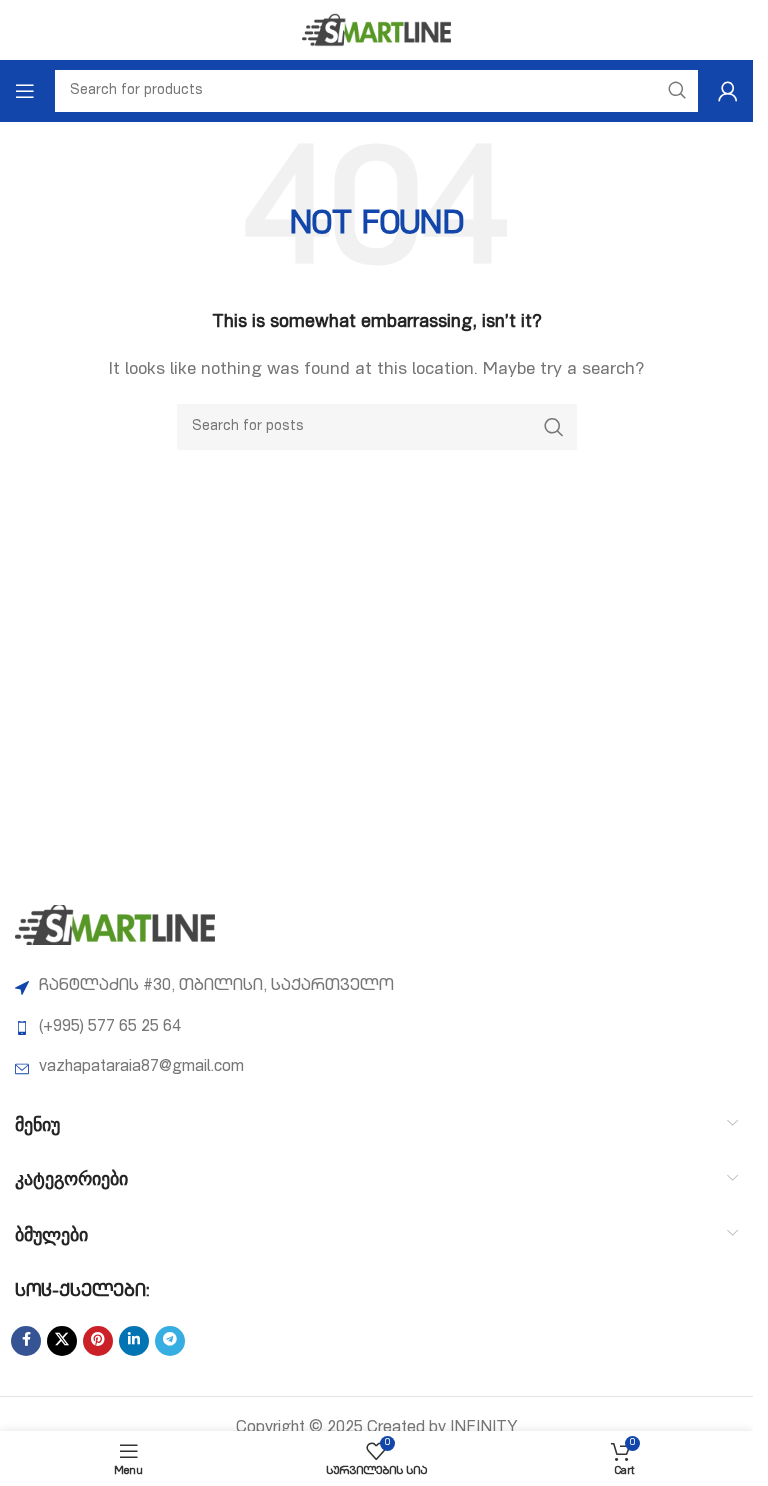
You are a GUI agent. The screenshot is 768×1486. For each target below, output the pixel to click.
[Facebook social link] (26, 1341)
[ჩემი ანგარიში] (728, 91)
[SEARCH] (554, 427)
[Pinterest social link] (98, 1341)
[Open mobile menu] (25, 91)
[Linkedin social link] (134, 1341)
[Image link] (115, 926)
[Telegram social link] (170, 1341)
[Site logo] (377, 31)
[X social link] (62, 1341)
